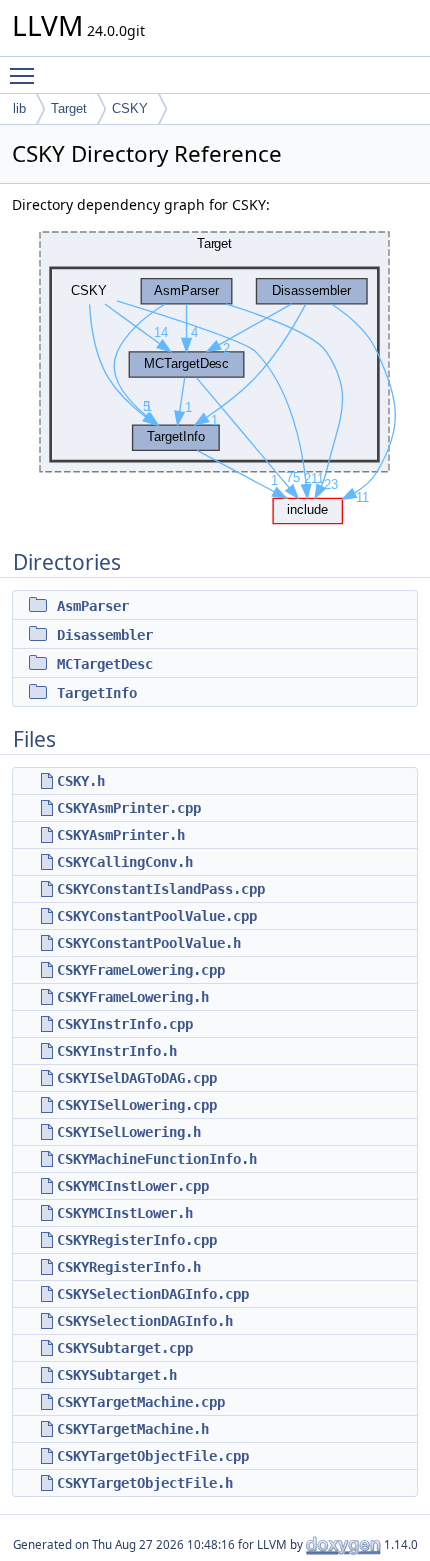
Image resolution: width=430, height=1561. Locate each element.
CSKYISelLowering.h (129, 1132)
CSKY (130, 108)
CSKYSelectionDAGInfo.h (145, 1321)
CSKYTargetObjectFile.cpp (153, 1456)
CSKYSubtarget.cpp (125, 1348)
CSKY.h (81, 781)
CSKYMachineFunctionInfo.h (157, 1159)
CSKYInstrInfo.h (117, 1051)
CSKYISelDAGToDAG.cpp (137, 1078)
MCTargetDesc (105, 664)
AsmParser (93, 606)
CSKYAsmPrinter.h (121, 835)
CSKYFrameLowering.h (133, 997)
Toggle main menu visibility (26, 75)
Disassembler (105, 635)
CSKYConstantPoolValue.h (149, 943)
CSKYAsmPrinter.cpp (129, 808)
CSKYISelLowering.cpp (137, 1105)
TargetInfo (97, 693)
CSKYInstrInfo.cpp (125, 1024)
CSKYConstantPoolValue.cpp (157, 916)
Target (69, 108)
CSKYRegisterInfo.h (129, 1267)
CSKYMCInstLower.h (125, 1213)
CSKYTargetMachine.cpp (141, 1402)
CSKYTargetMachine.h (133, 1429)
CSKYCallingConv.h (125, 862)
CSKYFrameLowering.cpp (141, 970)
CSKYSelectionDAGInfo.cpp (153, 1294)
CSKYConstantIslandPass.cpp (161, 889)
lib (19, 108)
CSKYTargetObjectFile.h (145, 1483)
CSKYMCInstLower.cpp (133, 1186)
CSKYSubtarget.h (117, 1375)
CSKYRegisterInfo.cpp (137, 1240)
